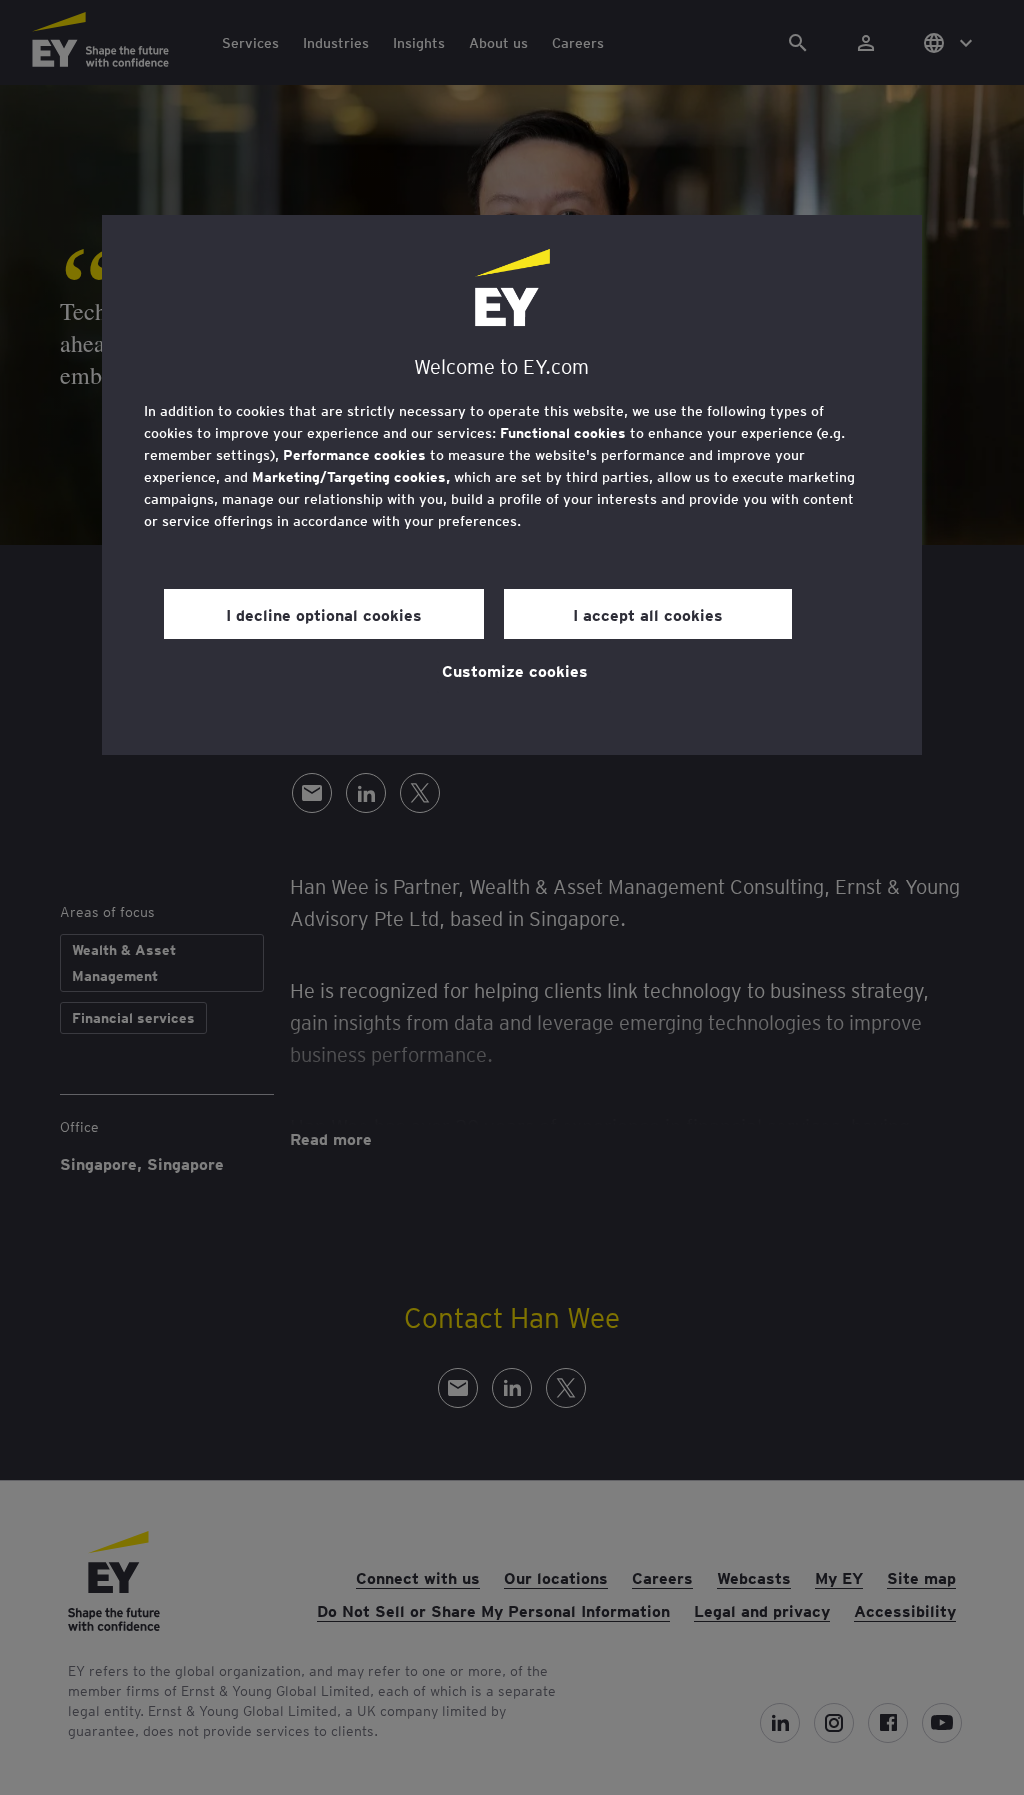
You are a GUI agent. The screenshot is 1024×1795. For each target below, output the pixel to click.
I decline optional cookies (324, 614)
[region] (512, 485)
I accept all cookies (648, 614)
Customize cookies (515, 670)
